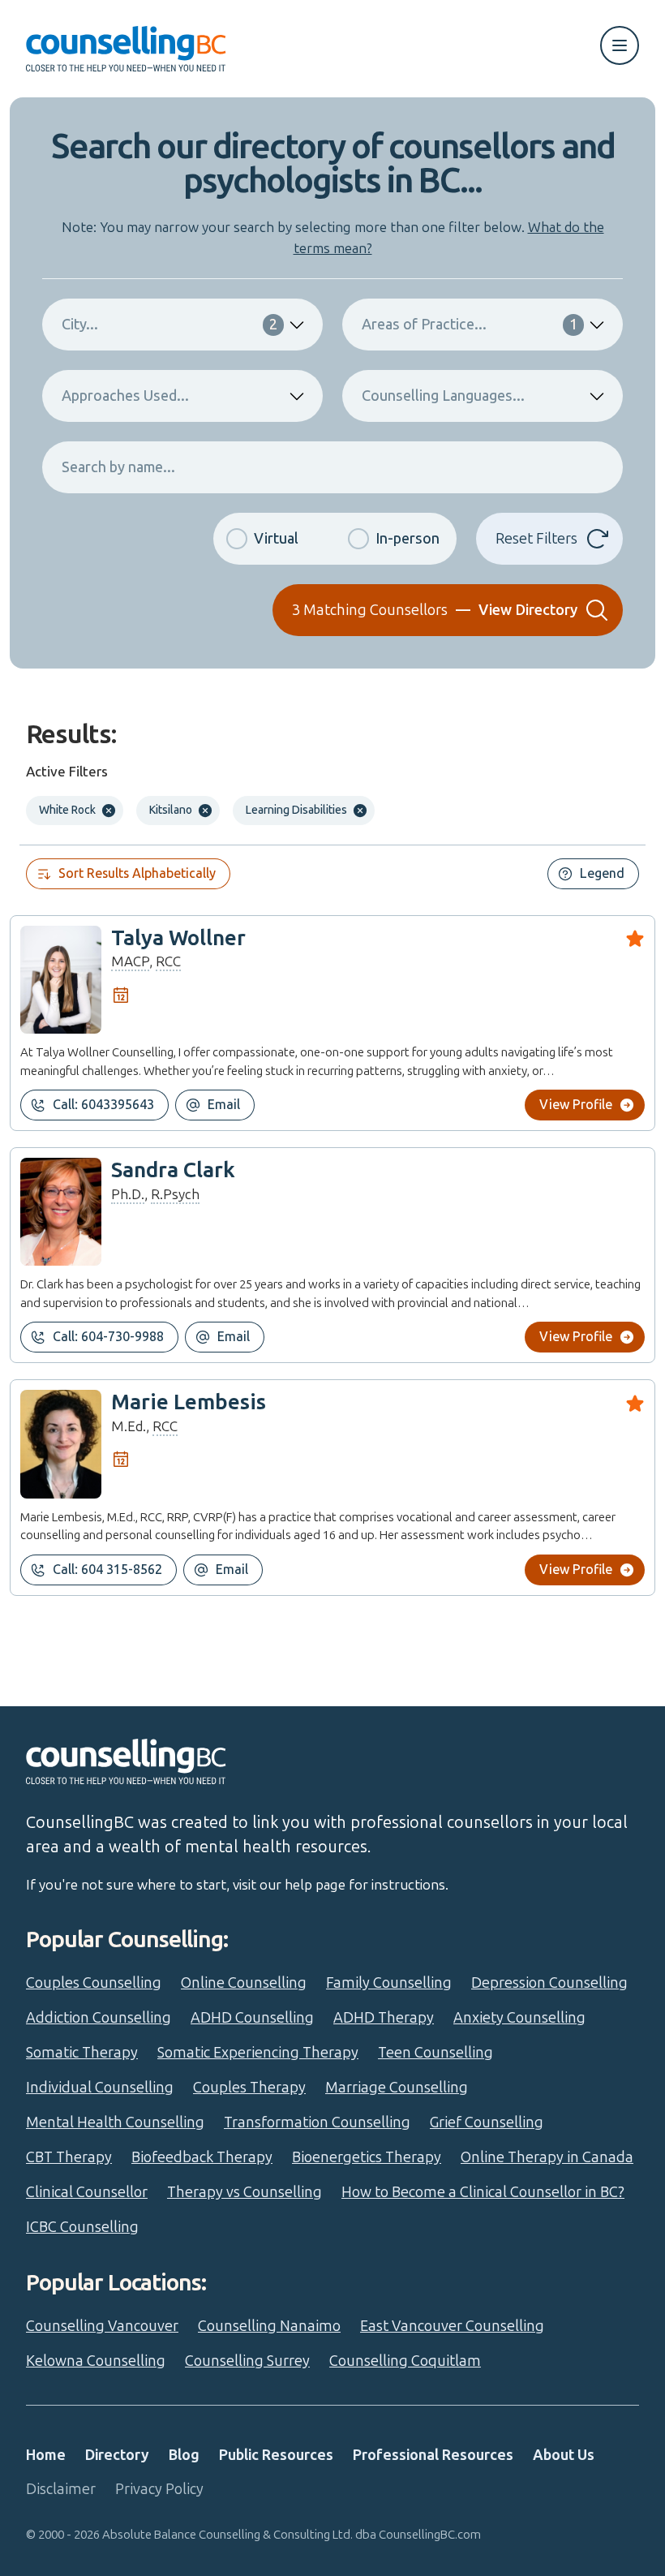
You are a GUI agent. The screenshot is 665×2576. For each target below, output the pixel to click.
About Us (564, 2455)
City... (169, 325)
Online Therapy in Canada (547, 2157)
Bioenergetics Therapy (367, 2157)
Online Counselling (244, 1983)
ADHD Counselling (252, 2018)
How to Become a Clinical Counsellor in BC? (483, 2192)
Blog (184, 2455)
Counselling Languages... (443, 396)
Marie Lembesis (189, 1402)
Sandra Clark (173, 1170)
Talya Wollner (178, 938)
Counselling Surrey (247, 2361)
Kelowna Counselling (96, 2361)
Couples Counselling (94, 1983)
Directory (117, 2455)
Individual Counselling (100, 2088)
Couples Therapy (249, 2088)
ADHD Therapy (384, 2018)
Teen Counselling (435, 2053)
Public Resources (276, 2455)
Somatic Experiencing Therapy (258, 2053)
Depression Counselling (549, 1983)
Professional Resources (433, 2455)
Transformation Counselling (317, 2122)
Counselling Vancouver (102, 2326)
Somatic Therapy (82, 2053)
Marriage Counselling (397, 2088)
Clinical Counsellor (87, 2192)
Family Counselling (389, 1983)
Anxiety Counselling (519, 2018)
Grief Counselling (487, 2122)
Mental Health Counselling (115, 2122)
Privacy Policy (159, 2489)
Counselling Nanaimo (269, 2326)
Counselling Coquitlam (405, 2361)
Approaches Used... (125, 396)
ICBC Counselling (82, 2227)
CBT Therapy (69, 2157)
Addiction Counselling (99, 2018)
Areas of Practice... (470, 325)
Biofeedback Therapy (202, 2157)
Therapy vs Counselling (245, 2192)
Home (46, 2455)
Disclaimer (61, 2489)
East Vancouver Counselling (452, 2326)
